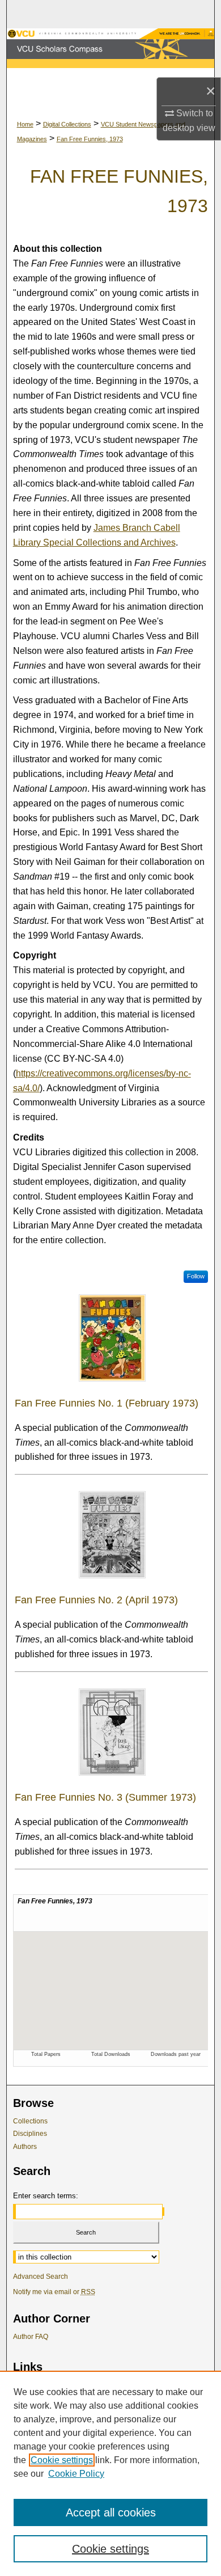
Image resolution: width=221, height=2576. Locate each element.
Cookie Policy (76, 2474)
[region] (110, 2473)
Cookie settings (62, 2460)
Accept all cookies (111, 2512)
